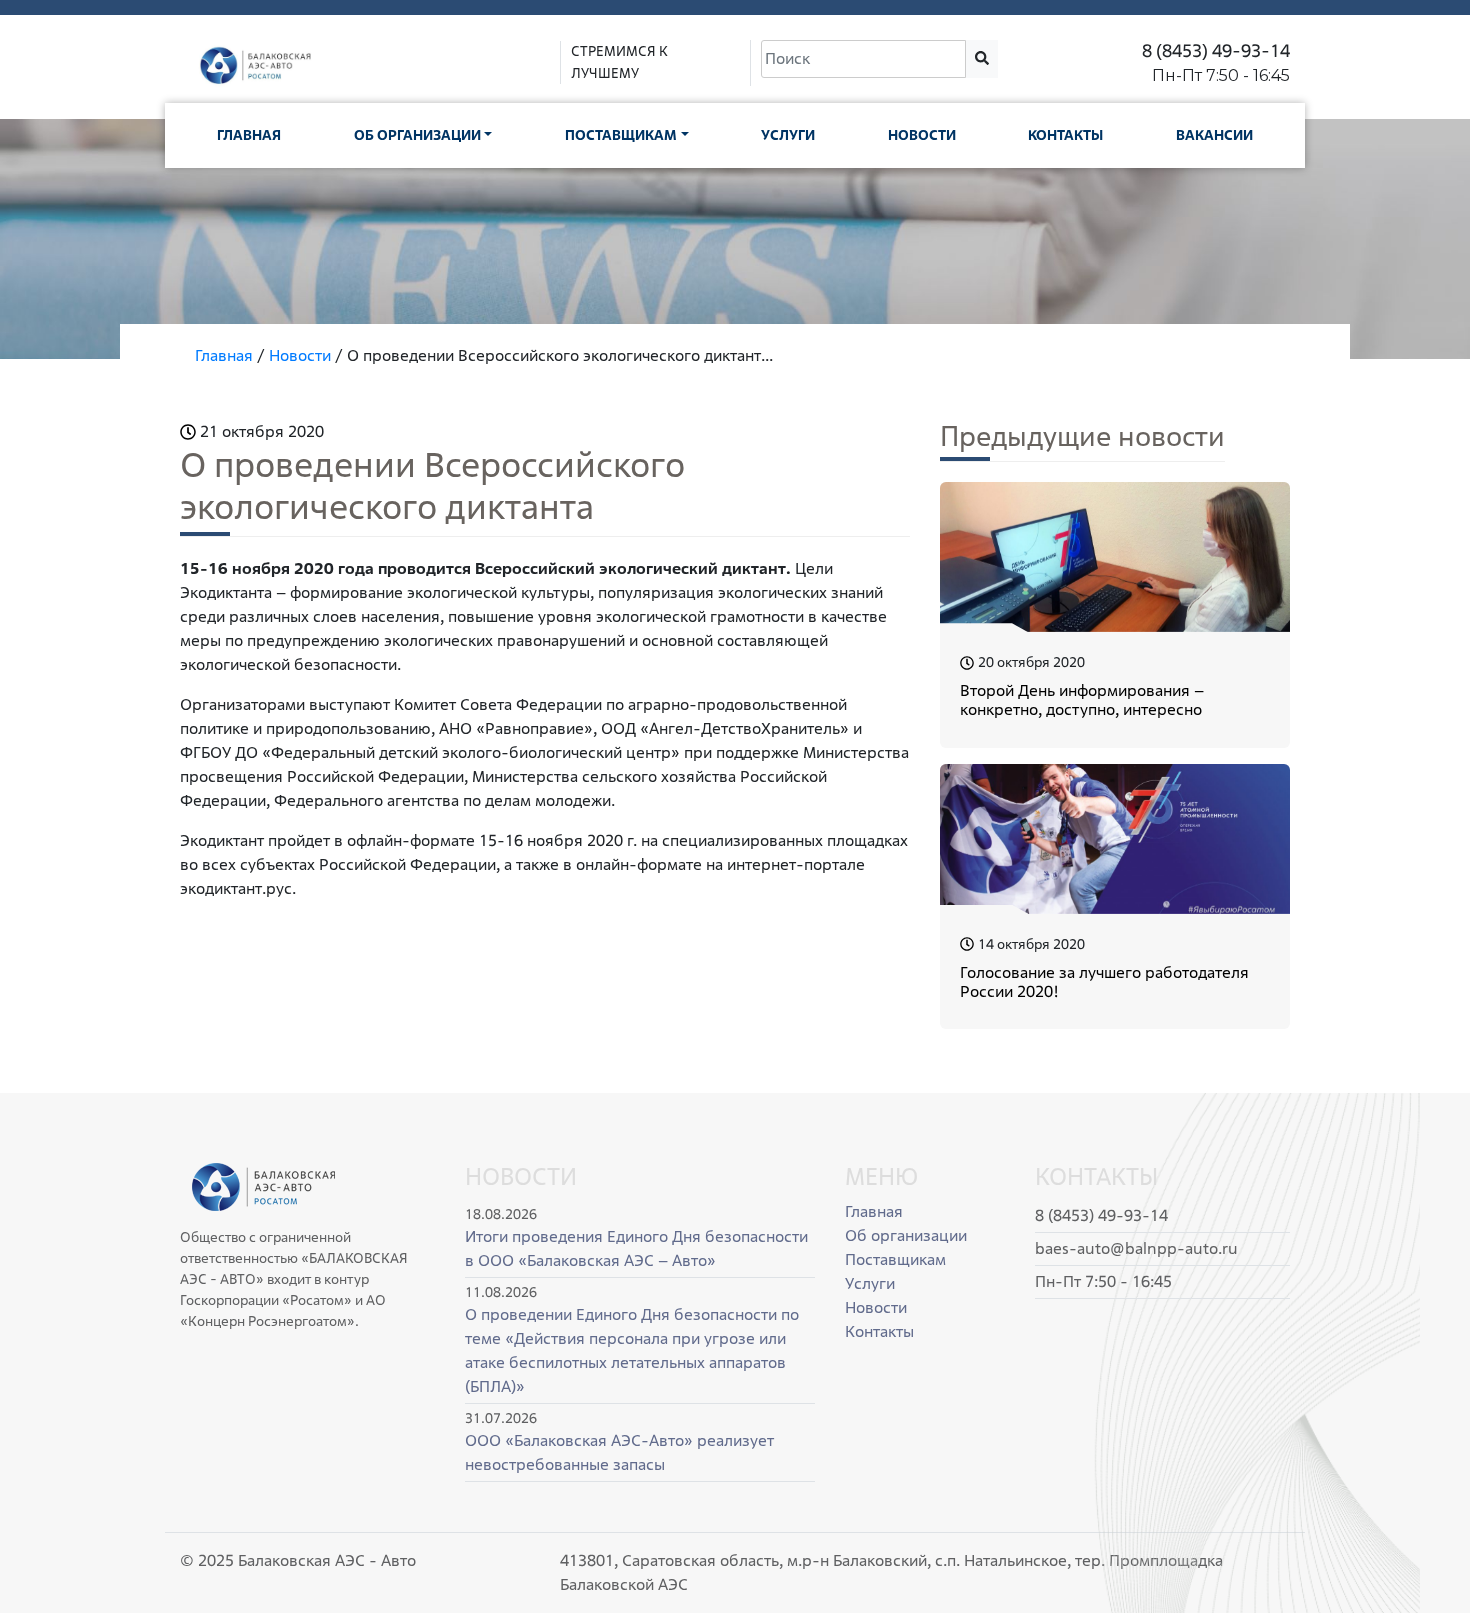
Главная (249, 135)
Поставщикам (621, 135)
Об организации (417, 135)
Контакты (1065, 135)
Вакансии (1214, 135)
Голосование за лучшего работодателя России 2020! (1104, 982)
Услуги (788, 135)
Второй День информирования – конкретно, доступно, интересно (1082, 700)
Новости (922, 135)
